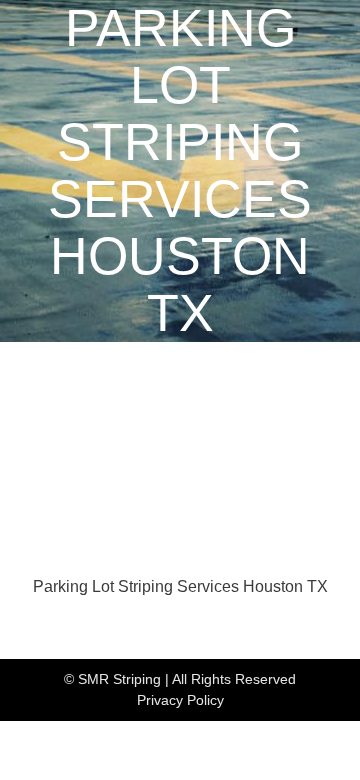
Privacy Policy (180, 700)
